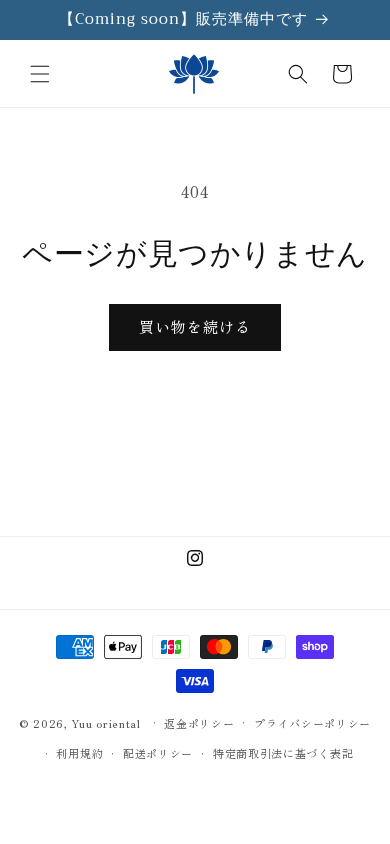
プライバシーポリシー (312, 723)
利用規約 (79, 753)
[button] (40, 74)
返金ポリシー (199, 723)
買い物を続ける (195, 326)
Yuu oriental (105, 722)
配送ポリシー (158, 753)
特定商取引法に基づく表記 (283, 753)
